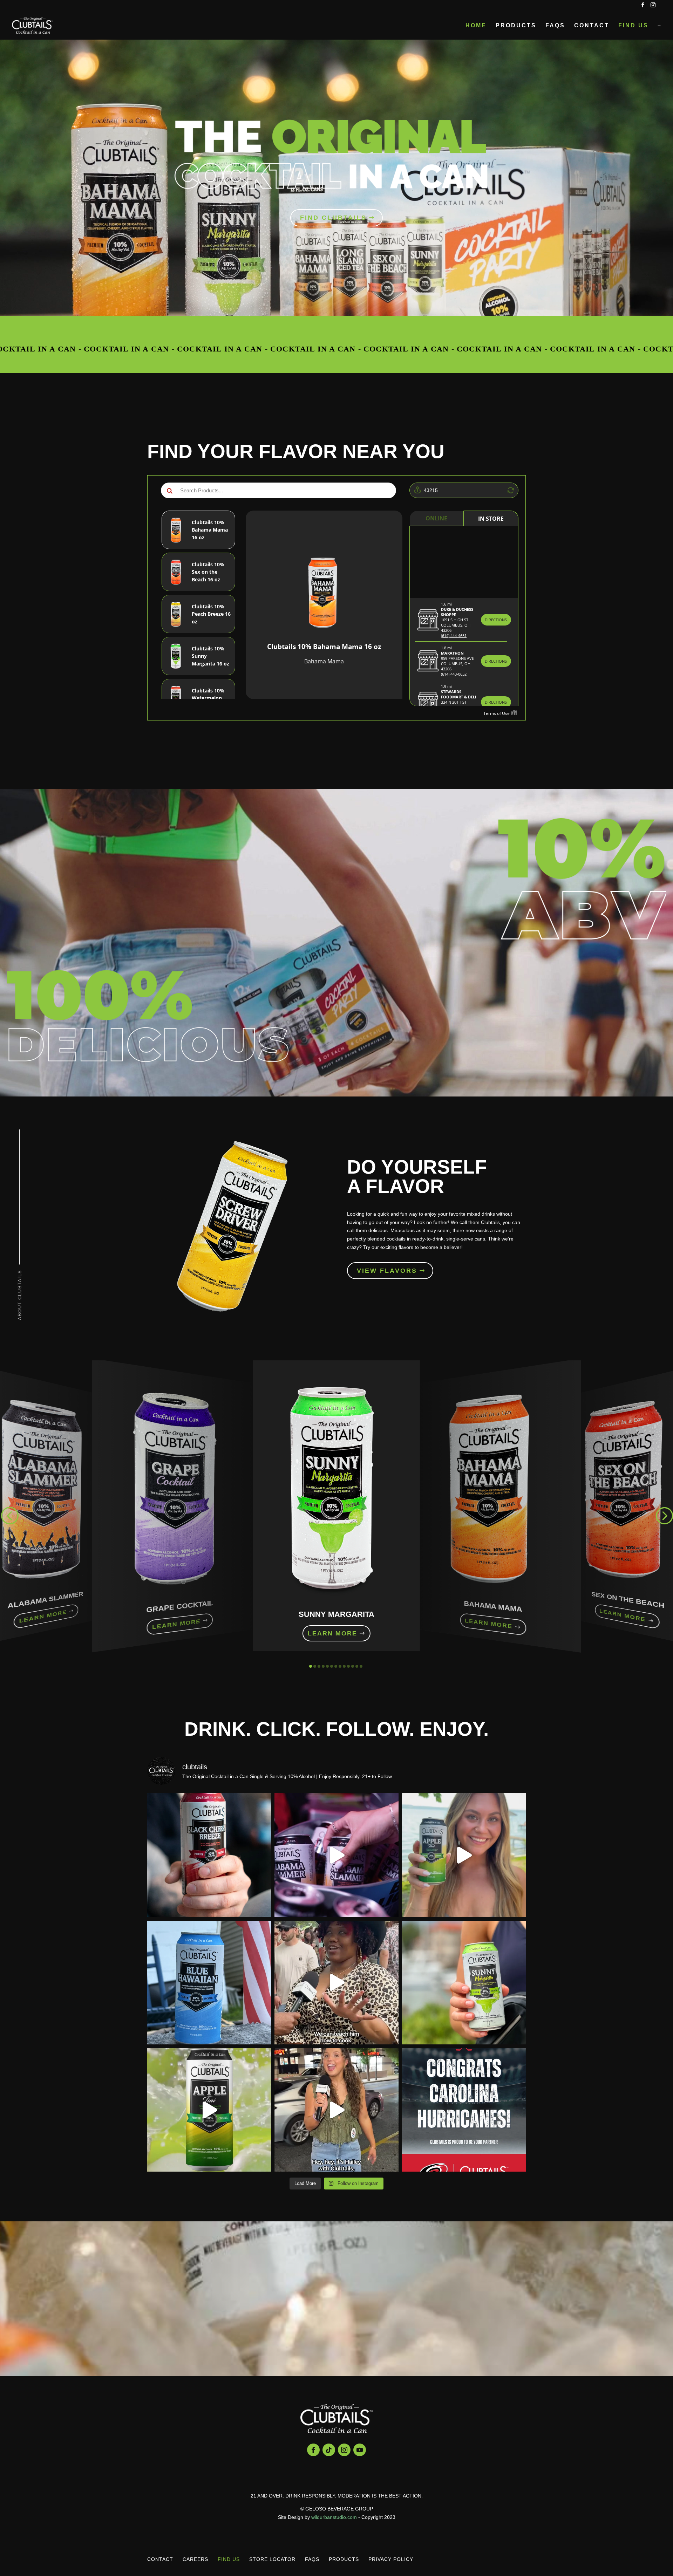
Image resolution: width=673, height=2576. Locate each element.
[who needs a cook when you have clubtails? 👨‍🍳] (336, 1983)
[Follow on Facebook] (313, 2450)
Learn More (43, 1617)
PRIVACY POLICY (391, 2559)
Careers (195, 2559)
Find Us (633, 26)
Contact (592, 26)
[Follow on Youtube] (360, 2450)
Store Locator (272, 2559)
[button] (9, 1515)
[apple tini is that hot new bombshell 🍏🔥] (464, 1855)
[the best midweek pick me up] (464, 1983)
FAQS (555, 26)
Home (476, 26)
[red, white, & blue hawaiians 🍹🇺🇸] (209, 1983)
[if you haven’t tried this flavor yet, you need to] (209, 2110)
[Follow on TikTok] (329, 2450)
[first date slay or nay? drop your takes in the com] (336, 2110)
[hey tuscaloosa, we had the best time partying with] (336, 1855)
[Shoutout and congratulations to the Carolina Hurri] (464, 2110)
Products (516, 26)
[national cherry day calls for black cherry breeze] (209, 1855)
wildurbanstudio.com (334, 2517)
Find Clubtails (333, 218)
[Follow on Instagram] (344, 2450)
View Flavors (387, 1271)
